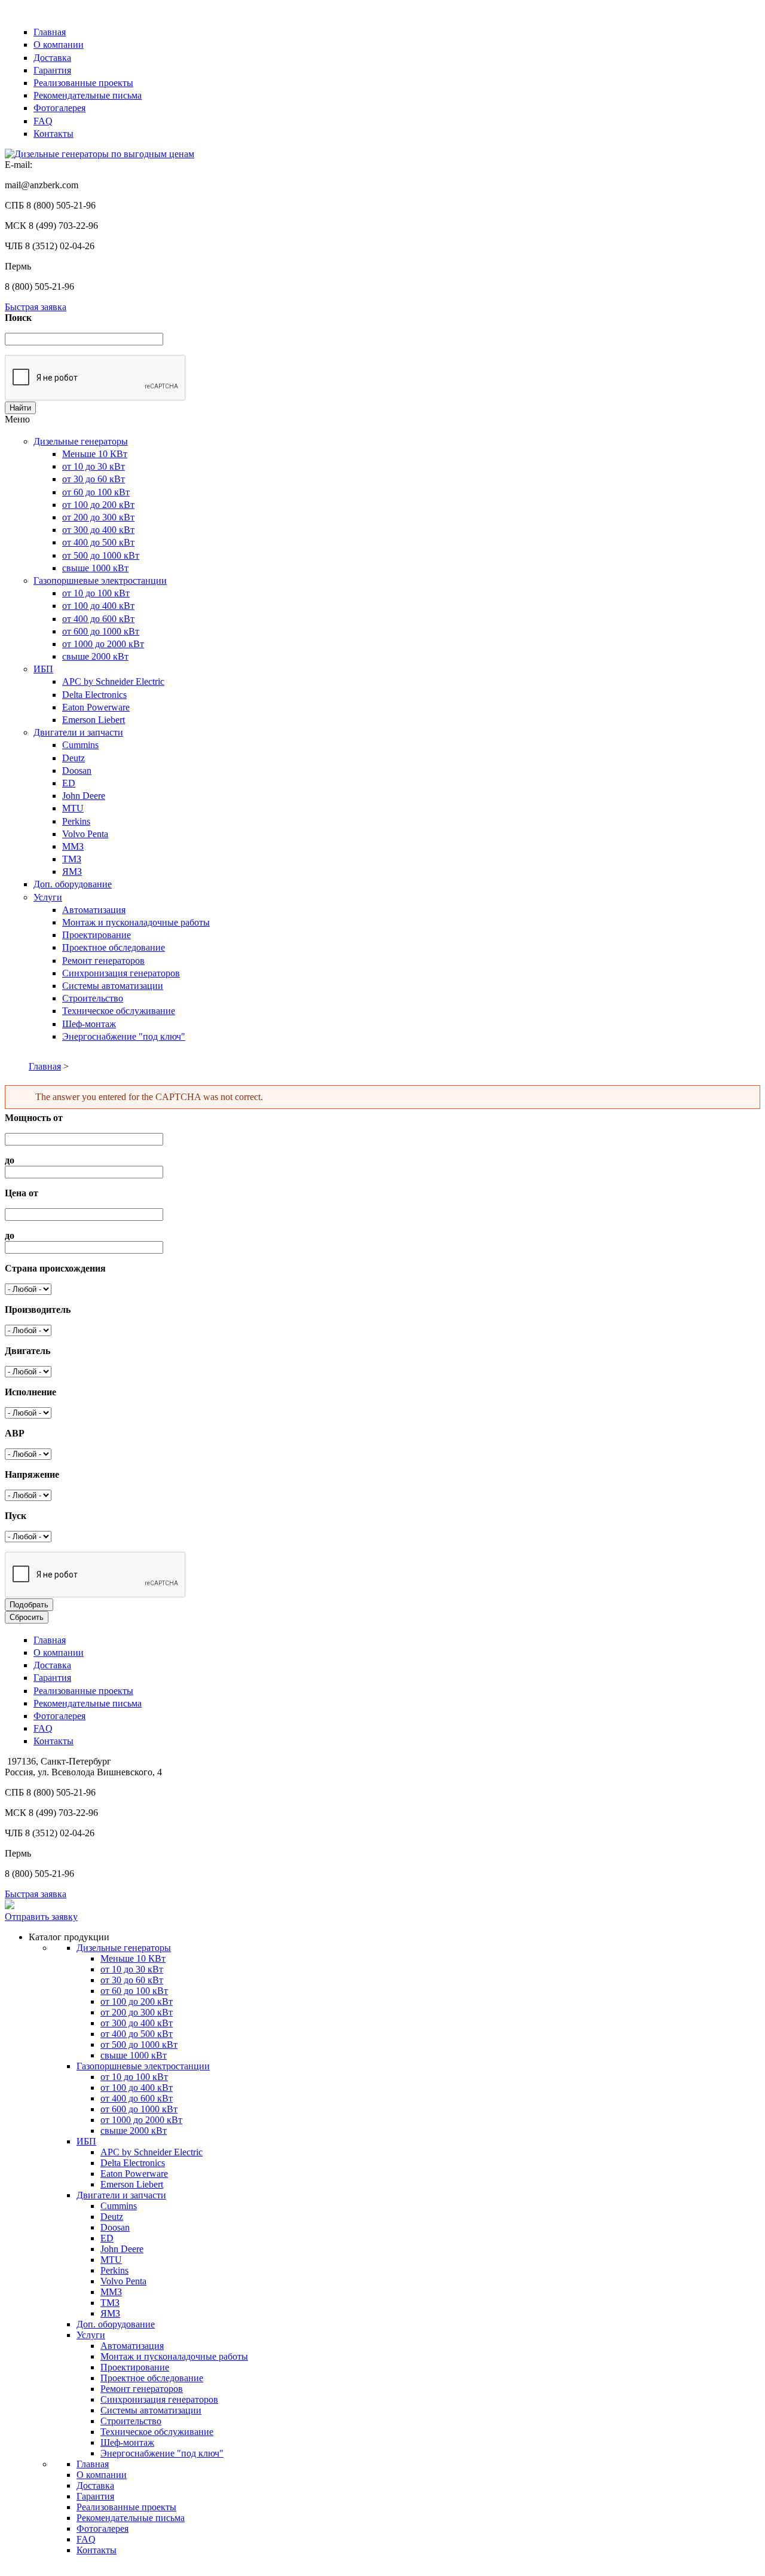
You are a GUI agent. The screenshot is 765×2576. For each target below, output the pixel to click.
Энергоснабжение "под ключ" (124, 1036)
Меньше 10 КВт (95, 454)
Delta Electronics (94, 695)
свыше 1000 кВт (95, 568)
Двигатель (27, 1351)
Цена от (22, 1193)
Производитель (38, 1310)
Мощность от (34, 1118)
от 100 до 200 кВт (98, 505)
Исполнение (30, 1392)
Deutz (74, 758)
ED (69, 783)
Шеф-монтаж (89, 1024)
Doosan (77, 771)
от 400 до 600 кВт (98, 619)
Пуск (16, 1516)
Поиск (18, 318)
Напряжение (32, 1474)
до (10, 1160)
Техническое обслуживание (119, 1011)
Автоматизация (94, 910)
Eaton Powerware (96, 707)
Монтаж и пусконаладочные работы (136, 922)
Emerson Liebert (94, 720)
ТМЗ (72, 859)
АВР (15, 1433)
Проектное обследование (114, 947)
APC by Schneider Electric (113, 681)
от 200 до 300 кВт (98, 517)
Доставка (52, 58)
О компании (59, 45)
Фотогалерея (59, 108)
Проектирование (97, 935)
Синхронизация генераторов (121, 973)
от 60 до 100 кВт (96, 492)
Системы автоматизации (113, 986)
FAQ (43, 121)
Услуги (48, 897)
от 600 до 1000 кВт (101, 631)
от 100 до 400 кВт (98, 606)
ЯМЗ (72, 872)
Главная (50, 32)
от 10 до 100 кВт (96, 593)
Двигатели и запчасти (78, 732)
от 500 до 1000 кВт (101, 555)
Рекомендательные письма (88, 95)
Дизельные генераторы (81, 441)
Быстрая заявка (36, 307)
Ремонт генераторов (103, 961)
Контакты (53, 134)
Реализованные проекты (83, 83)
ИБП (43, 669)
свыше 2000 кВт (95, 656)
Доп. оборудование (73, 884)
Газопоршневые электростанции (100, 581)
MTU (73, 808)
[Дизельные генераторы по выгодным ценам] (100, 154)
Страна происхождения (55, 1268)
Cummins (80, 745)
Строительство (93, 998)
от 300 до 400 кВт (98, 530)
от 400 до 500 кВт (98, 542)
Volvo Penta (85, 834)
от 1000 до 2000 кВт (103, 644)
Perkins (76, 821)
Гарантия (52, 70)
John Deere (84, 796)
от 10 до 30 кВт (94, 466)
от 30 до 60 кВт (94, 479)
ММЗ (73, 846)
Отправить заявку (41, 1917)
